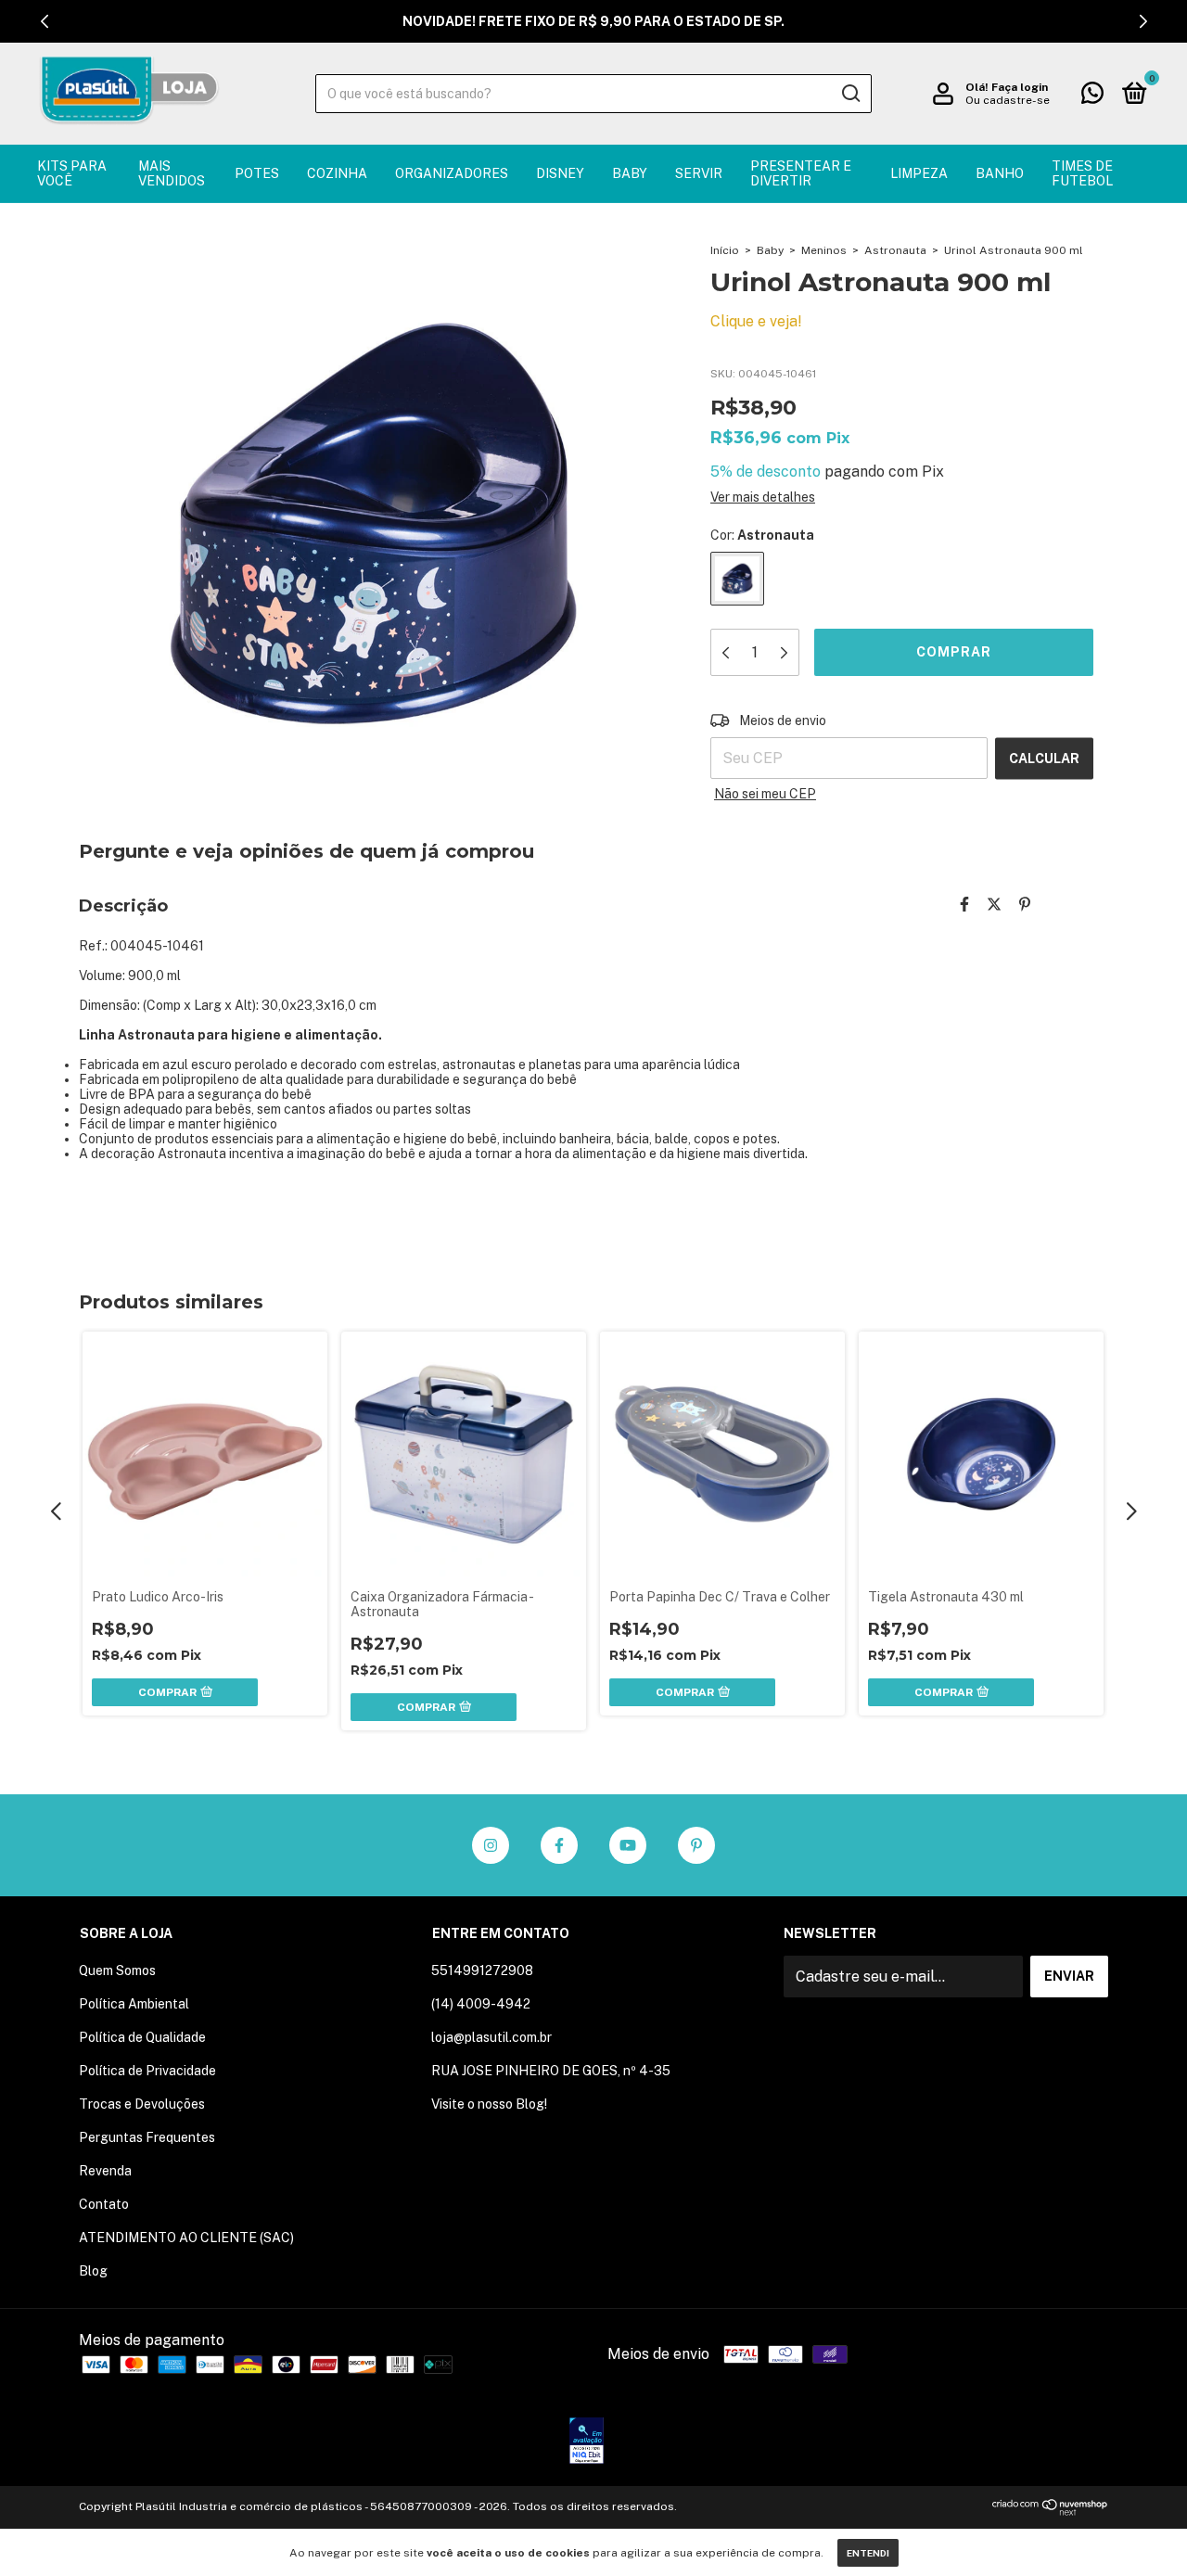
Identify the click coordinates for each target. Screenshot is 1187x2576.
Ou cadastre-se (1008, 100)
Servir (699, 173)
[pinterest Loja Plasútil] (696, 1845)
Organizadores (452, 173)
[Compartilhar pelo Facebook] (964, 905)
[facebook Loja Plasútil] (559, 1845)
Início (725, 250)
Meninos (824, 250)
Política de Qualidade (142, 2037)
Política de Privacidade (147, 2071)
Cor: (762, 535)
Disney (560, 173)
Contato (104, 2204)
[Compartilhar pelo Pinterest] (1025, 905)
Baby (630, 173)
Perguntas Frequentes (147, 2137)
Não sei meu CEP (765, 794)
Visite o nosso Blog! (489, 2104)
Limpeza (919, 173)
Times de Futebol (1082, 173)
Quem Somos (117, 1970)
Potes (257, 173)
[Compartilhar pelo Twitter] (994, 905)
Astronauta (895, 250)
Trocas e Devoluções (142, 2104)
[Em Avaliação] (587, 2442)
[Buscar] (850, 94)
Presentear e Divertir (801, 173)
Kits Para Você (72, 173)
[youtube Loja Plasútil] (628, 1845)
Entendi (868, 2553)
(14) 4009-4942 (481, 2004)
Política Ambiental (134, 2004)
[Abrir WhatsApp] (1141, 2529)
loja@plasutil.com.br (491, 2037)
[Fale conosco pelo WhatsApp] (1092, 96)
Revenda (105, 2171)
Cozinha (337, 173)
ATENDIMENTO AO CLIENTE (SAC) (186, 2238)
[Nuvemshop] (1050, 2511)
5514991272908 (482, 1970)
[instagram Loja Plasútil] (491, 1845)
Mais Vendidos (172, 173)
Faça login (1020, 87)
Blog (93, 2271)
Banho (1000, 173)
